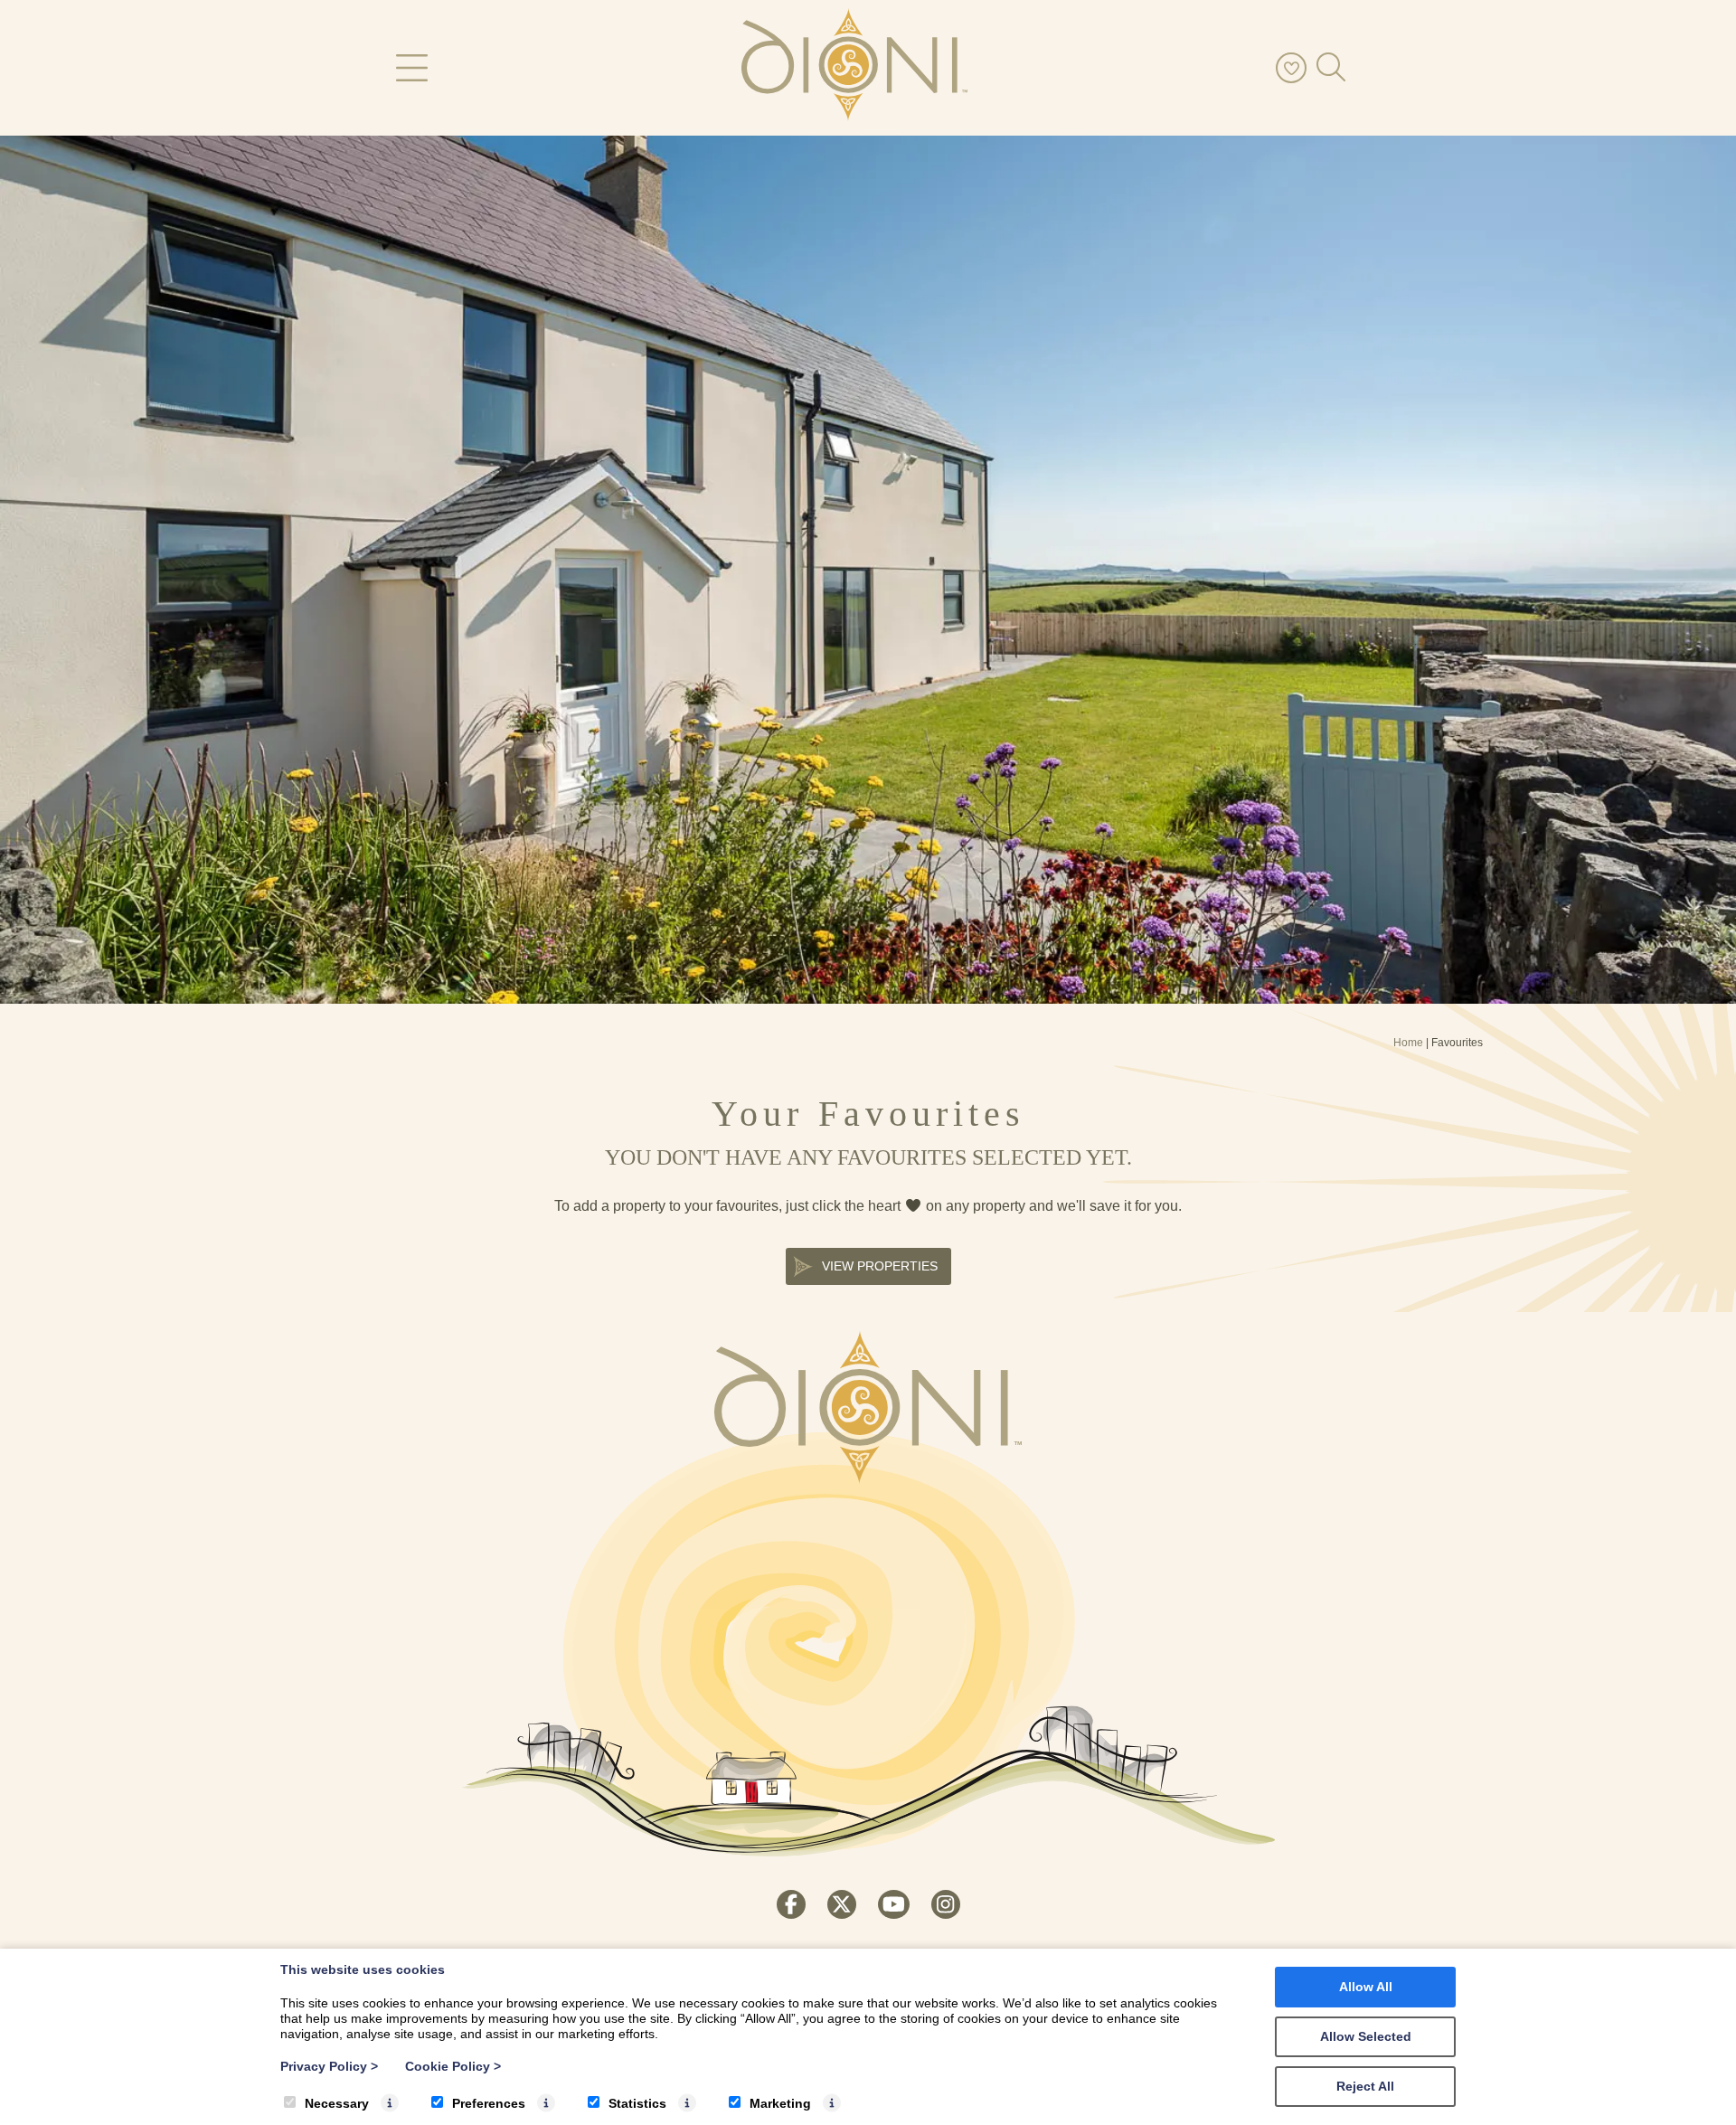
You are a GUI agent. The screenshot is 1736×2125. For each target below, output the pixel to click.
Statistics (637, 2103)
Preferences (489, 2103)
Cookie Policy (453, 2066)
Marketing (780, 2103)
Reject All (1365, 2086)
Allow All (1366, 1987)
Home (1408, 1043)
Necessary (337, 2103)
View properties (880, 1266)
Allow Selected (1366, 2036)
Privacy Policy (329, 2066)
